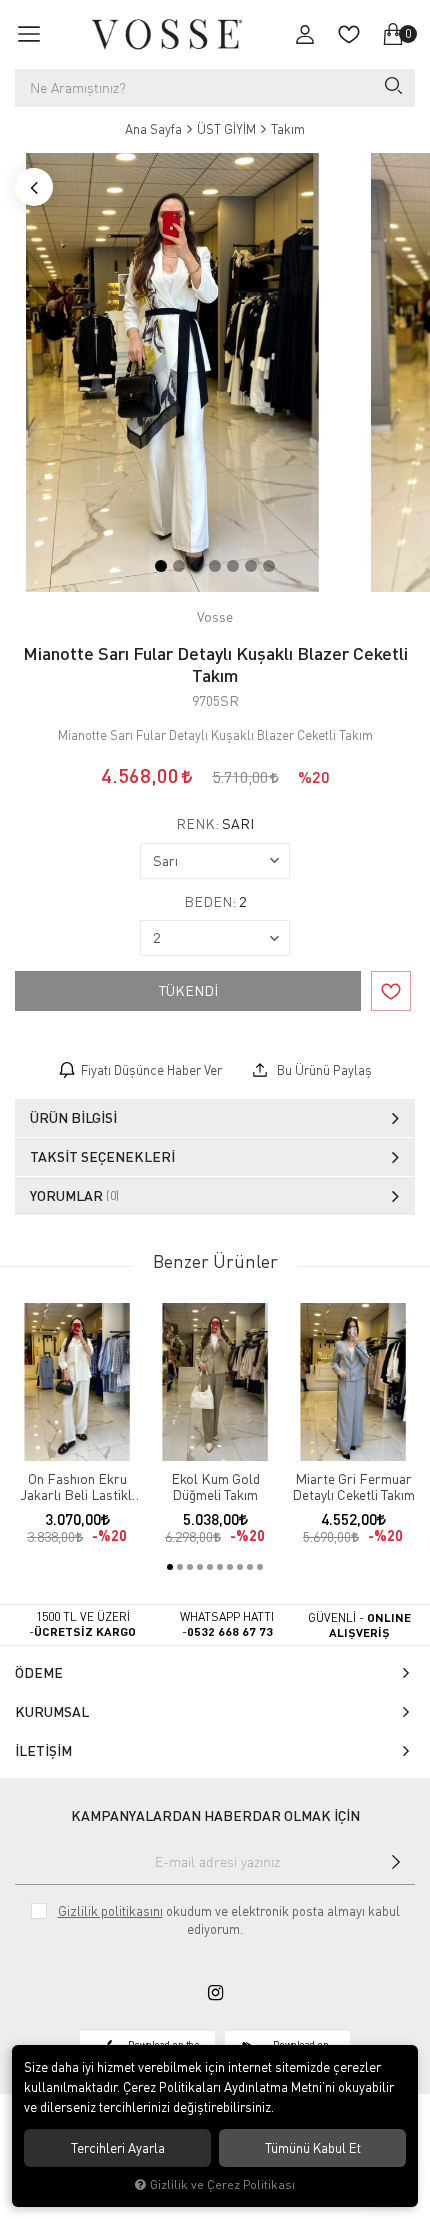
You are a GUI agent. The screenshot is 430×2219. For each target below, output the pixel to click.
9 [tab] (250, 1567)
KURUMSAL (52, 1711)
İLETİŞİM (43, 1750)
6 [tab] (251, 566)
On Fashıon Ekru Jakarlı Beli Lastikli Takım (77, 1487)
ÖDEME (39, 1672)
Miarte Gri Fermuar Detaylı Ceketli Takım (353, 1487)
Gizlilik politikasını (110, 1911)
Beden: (215, 902)
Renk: (215, 824)
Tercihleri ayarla (118, 2148)
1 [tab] (161, 566)
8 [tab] (240, 1567)
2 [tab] (179, 566)
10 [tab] (260, 1567)
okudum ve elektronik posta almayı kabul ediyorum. (229, 1920)
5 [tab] (233, 566)
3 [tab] (197, 566)
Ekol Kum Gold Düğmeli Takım (215, 1487)
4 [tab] (215, 566)
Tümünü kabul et (313, 2148)
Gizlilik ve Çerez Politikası (222, 2184)
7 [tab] (269, 566)
